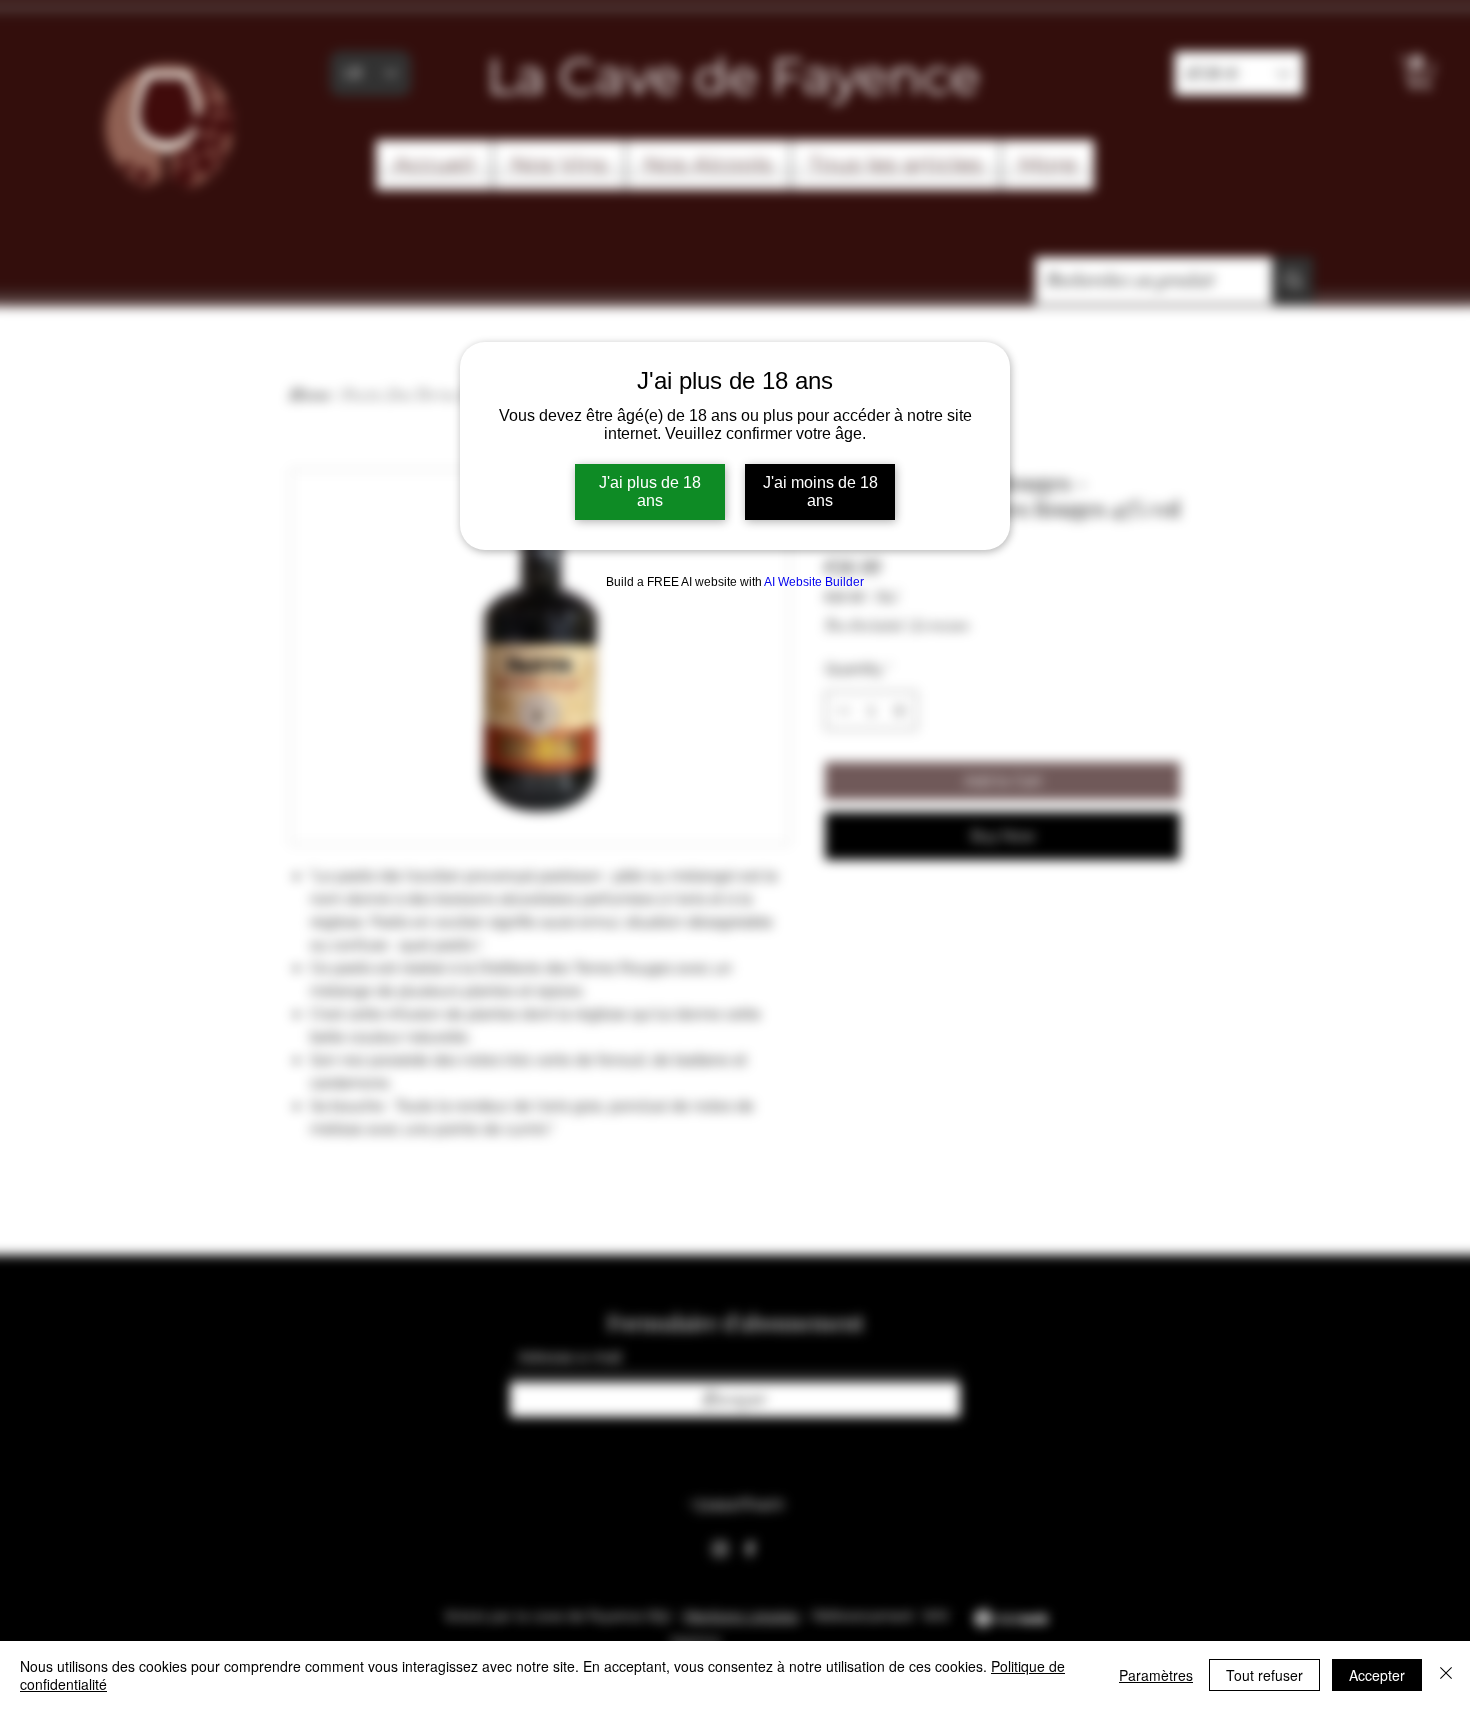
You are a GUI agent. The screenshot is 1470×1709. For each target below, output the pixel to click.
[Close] (1446, 1675)
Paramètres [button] (1156, 1675)
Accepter (1377, 1675)
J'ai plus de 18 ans (650, 491)
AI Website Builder (814, 582)
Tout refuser (1264, 1675)
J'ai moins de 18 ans (820, 491)
